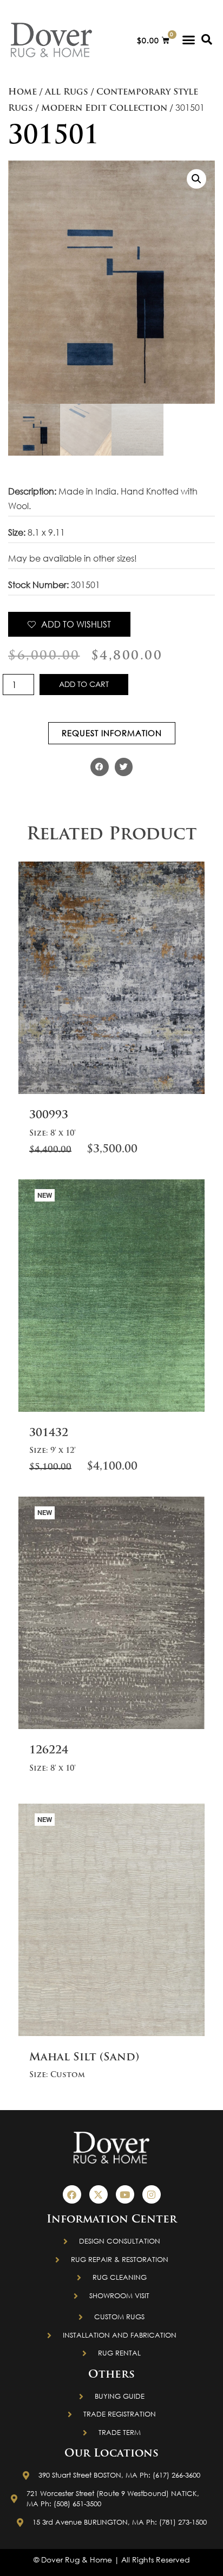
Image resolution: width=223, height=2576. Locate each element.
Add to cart (84, 684)
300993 (49, 1116)
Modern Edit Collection (104, 109)
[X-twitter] (99, 2194)
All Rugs (67, 92)
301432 (49, 1433)
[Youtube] (125, 2194)
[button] (189, 40)
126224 (49, 1751)
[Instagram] (152, 2194)
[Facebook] (72, 2194)
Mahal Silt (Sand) (84, 2058)
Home (22, 92)
